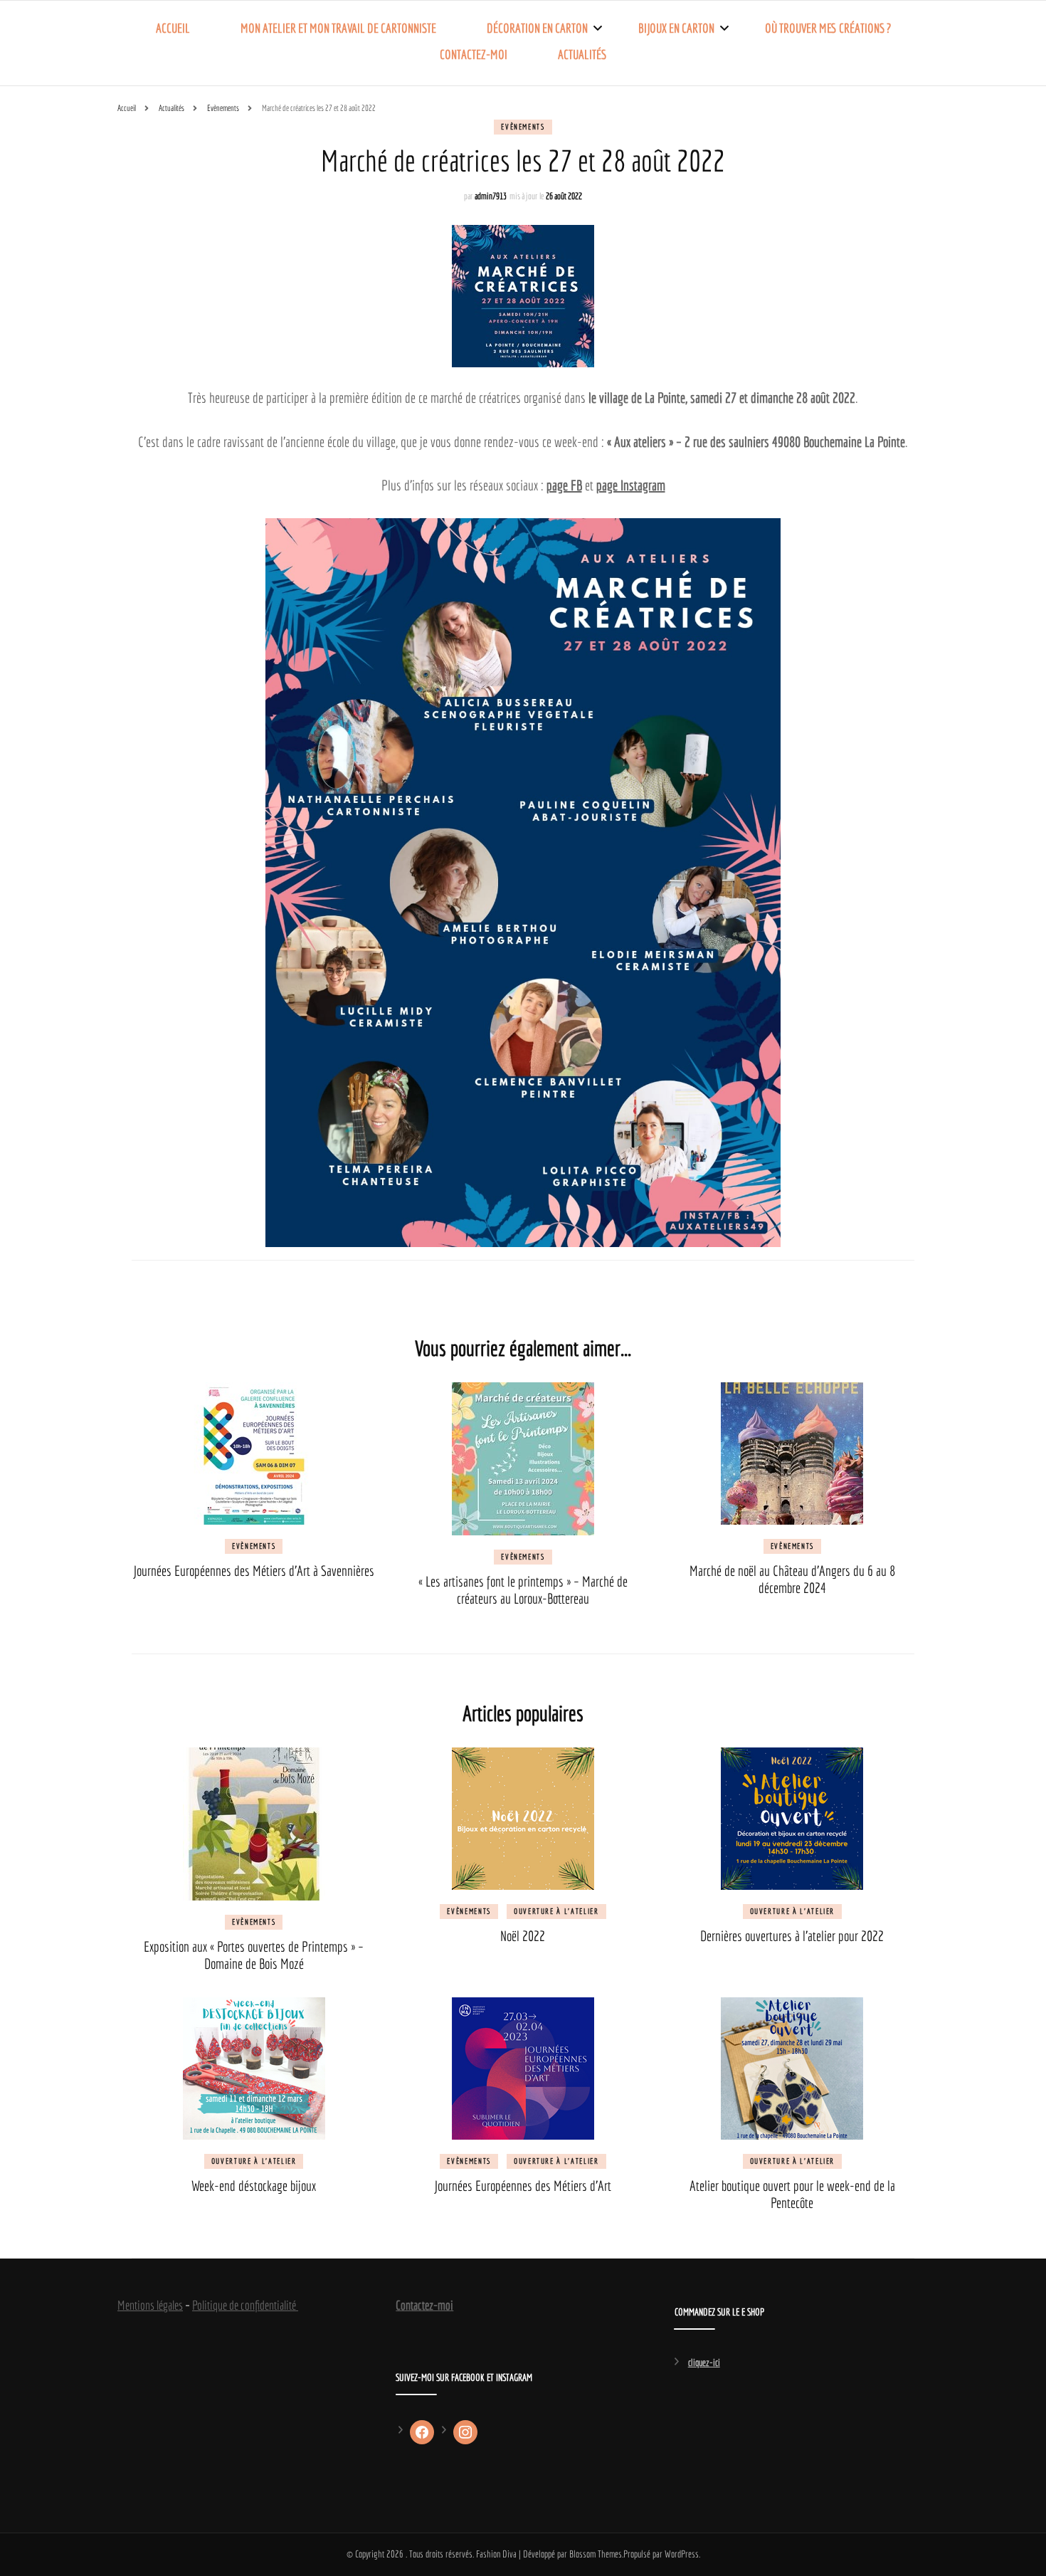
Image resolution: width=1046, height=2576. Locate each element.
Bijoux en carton (676, 28)
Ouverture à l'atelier (556, 1911)
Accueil (173, 28)
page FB (564, 485)
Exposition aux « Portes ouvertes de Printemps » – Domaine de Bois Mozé (254, 1955)
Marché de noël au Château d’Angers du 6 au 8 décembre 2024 (792, 1579)
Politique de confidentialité (245, 2305)
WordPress (682, 2554)
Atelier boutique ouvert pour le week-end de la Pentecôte (792, 2194)
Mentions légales (150, 2305)
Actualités (582, 54)
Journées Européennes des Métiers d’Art (523, 2186)
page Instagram (631, 485)
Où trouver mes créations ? (828, 28)
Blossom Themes (596, 2554)
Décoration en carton (537, 28)
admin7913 (491, 196)
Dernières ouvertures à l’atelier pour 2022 (792, 1936)
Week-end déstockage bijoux (254, 2186)
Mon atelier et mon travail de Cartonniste (338, 28)
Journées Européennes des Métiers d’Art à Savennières (254, 1571)
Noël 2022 (523, 1936)
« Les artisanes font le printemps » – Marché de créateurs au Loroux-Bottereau (523, 1590)
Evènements (523, 127)
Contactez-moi (474, 54)
